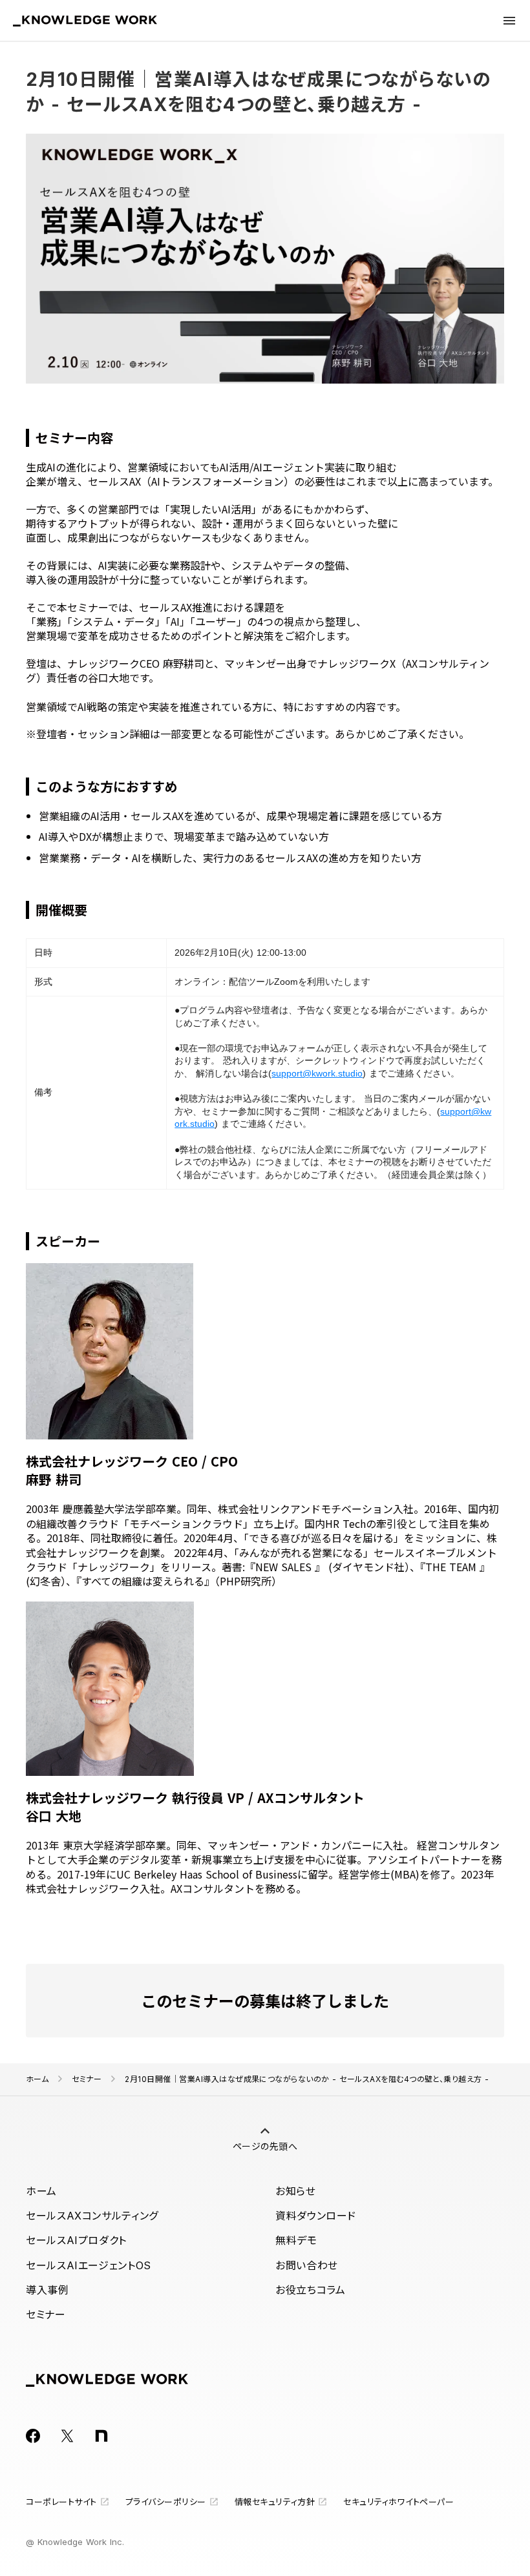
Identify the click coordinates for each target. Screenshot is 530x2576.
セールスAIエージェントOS (89, 2265)
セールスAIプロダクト (76, 2240)
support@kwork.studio (317, 1073)
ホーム (37, 2079)
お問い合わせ (307, 2265)
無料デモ (296, 2240)
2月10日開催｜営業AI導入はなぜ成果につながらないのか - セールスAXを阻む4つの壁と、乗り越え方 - (307, 2079)
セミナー (87, 2079)
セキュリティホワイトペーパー (398, 2502)
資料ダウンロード (316, 2216)
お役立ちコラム (310, 2290)
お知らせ (296, 2191)
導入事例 (48, 2290)
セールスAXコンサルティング (92, 2216)
